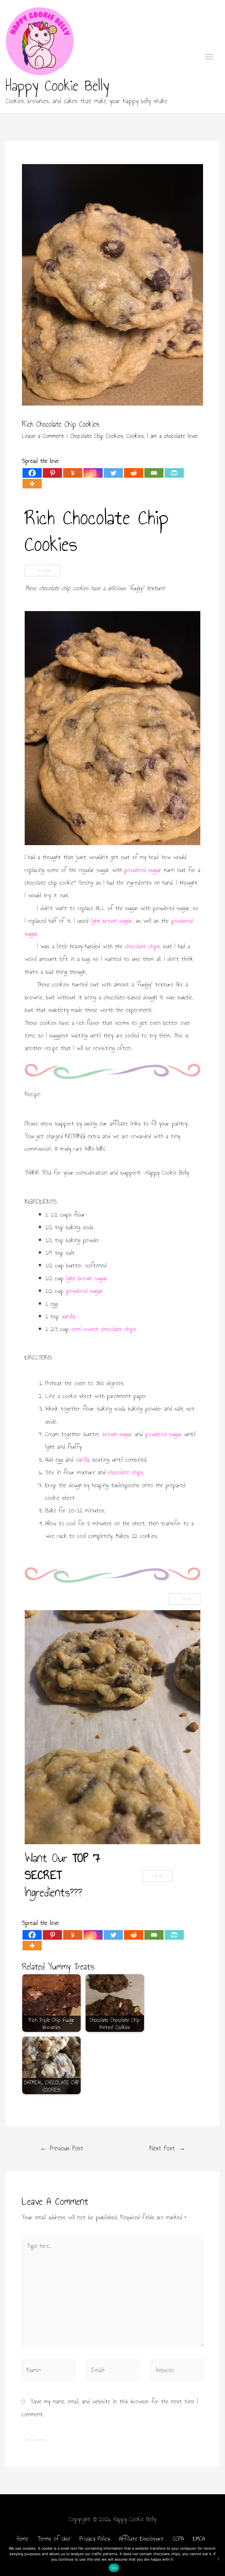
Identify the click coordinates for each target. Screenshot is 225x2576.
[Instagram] (93, 473)
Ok (114, 2568)
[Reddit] (134, 473)
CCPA (178, 2538)
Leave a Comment (43, 436)
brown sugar (117, 1434)
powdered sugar (143, 870)
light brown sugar (112, 921)
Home (22, 2538)
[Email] (154, 473)
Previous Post (62, 2148)
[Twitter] (113, 473)
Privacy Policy (95, 2538)
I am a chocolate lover (173, 436)
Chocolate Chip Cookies (97, 436)
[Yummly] (73, 473)
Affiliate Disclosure (141, 2538)
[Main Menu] (209, 57)
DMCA (199, 2538)
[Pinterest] (52, 473)
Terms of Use (54, 2538)
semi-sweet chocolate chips (104, 1329)
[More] (32, 484)
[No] (218, 2559)
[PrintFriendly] (174, 473)
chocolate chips (142, 946)
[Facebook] (32, 473)
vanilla (68, 1316)
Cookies (135, 436)
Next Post (168, 2148)
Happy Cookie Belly (57, 85)
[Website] (177, 2370)
